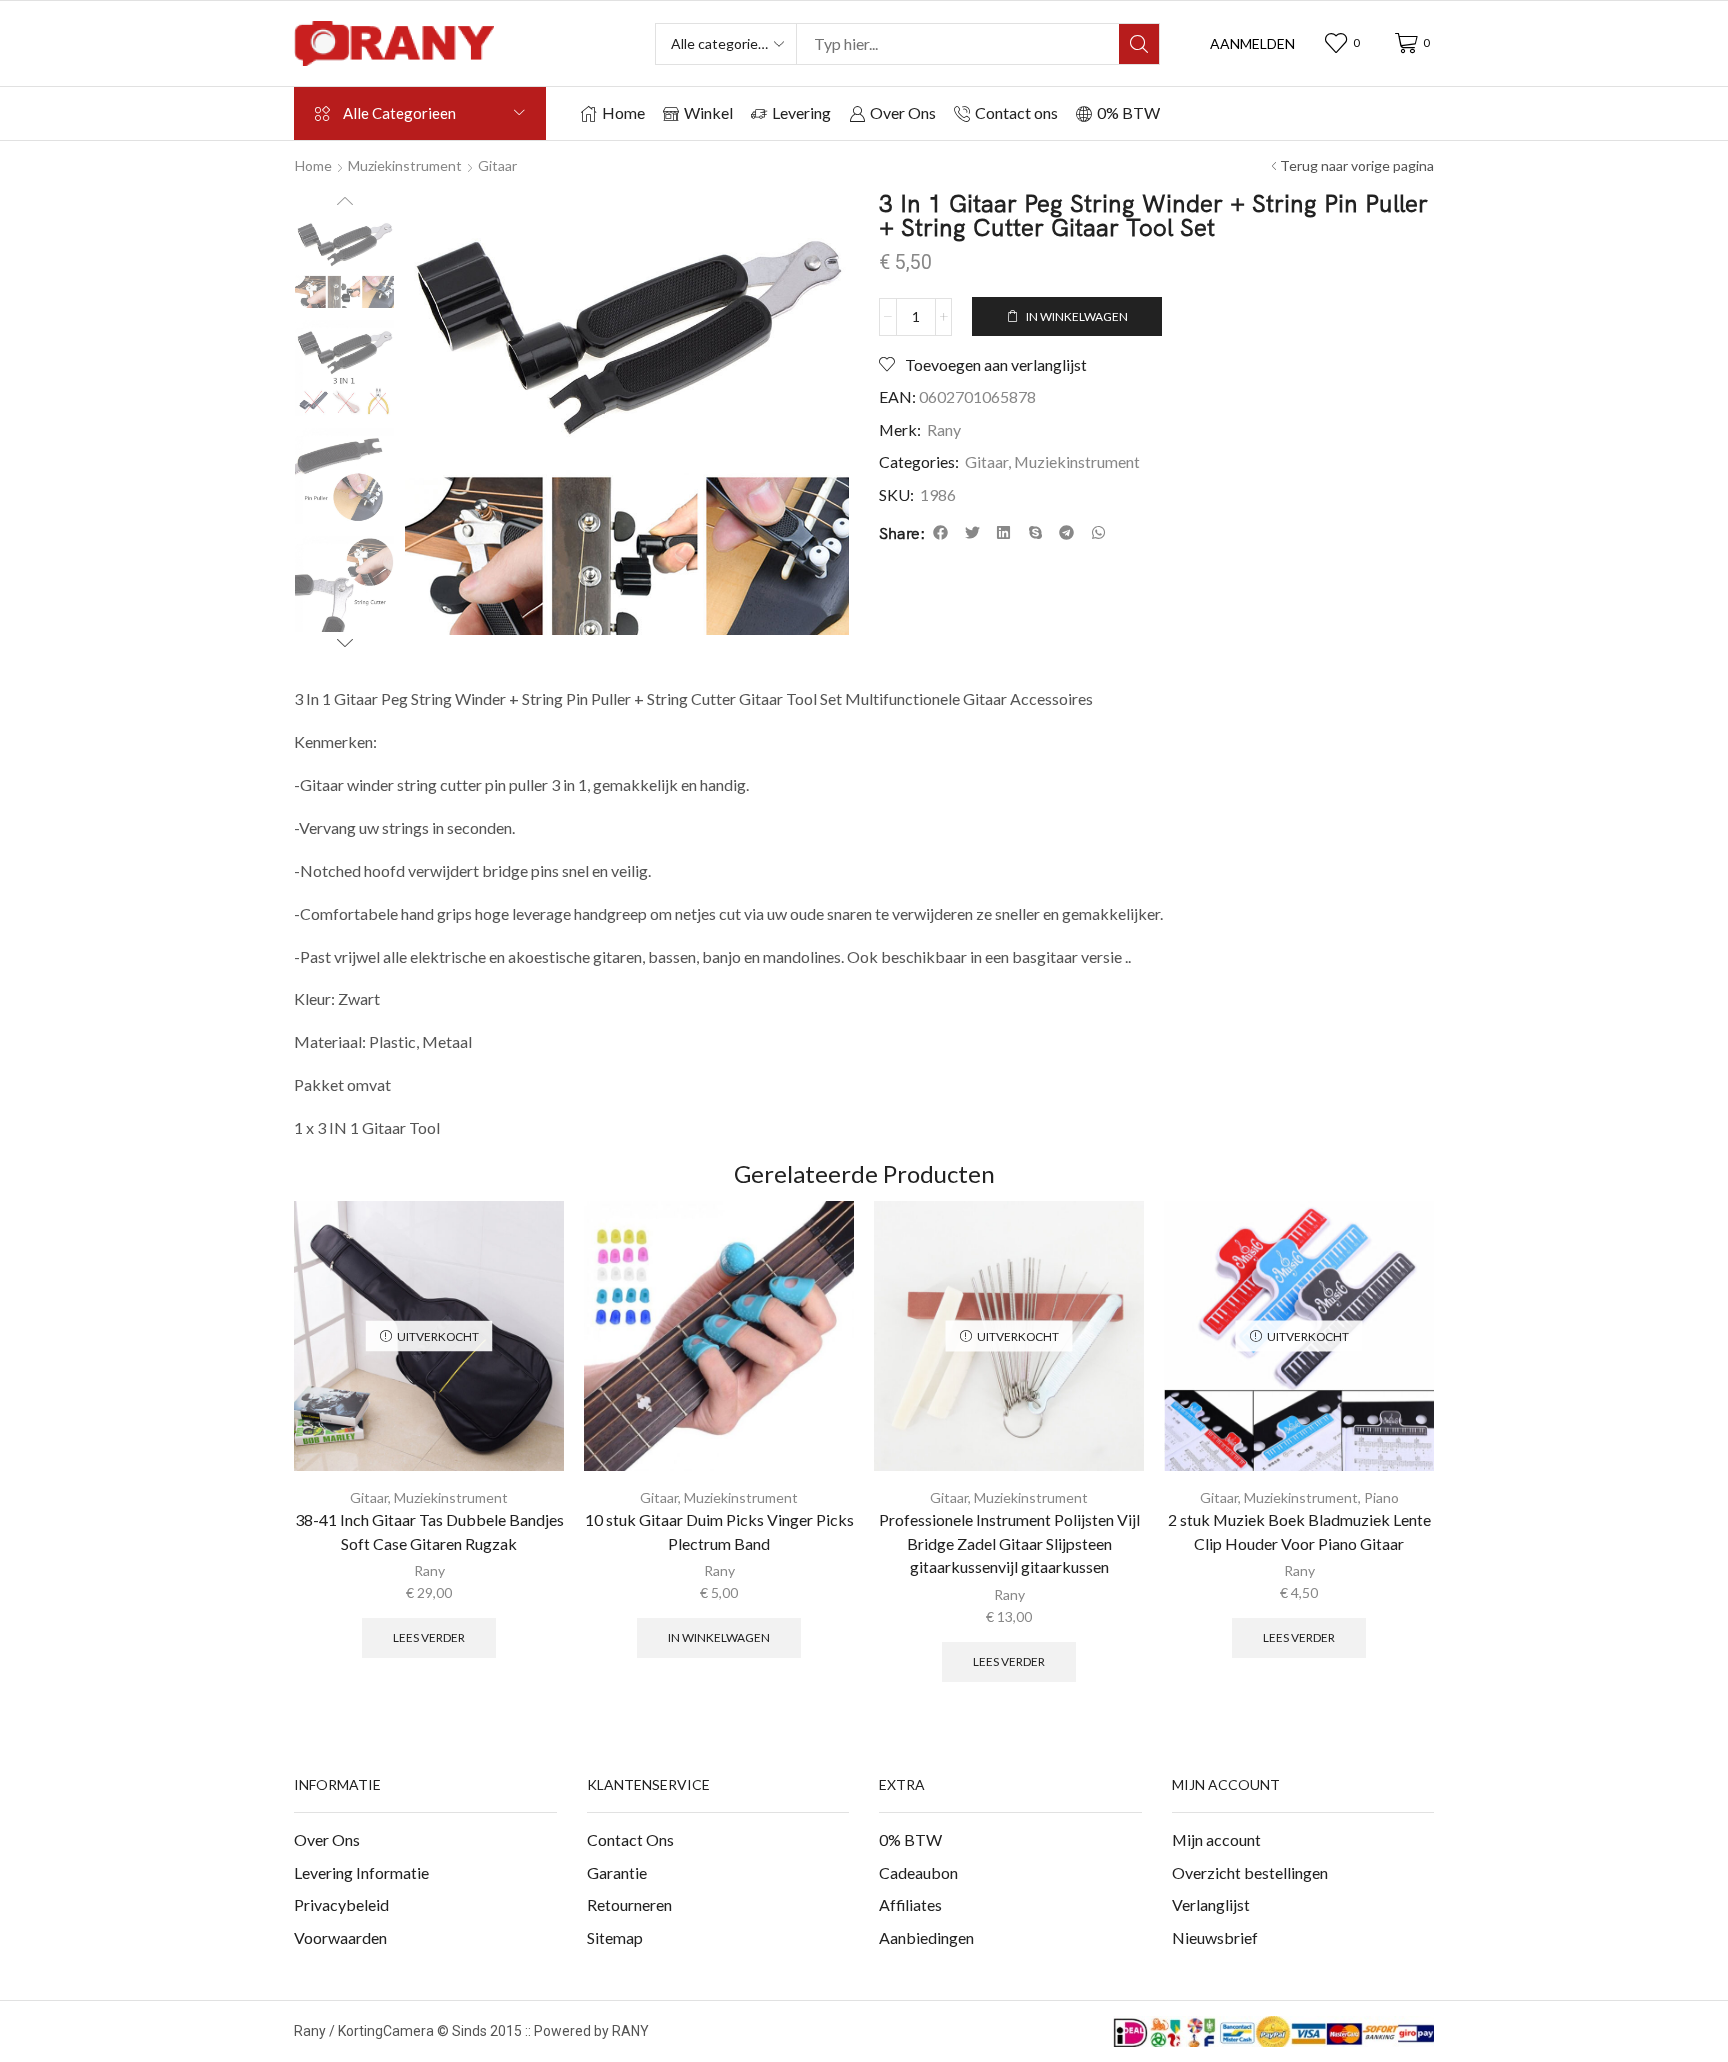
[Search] (1139, 44)
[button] (1252, 44)
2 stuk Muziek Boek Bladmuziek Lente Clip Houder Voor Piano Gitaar (1299, 1531)
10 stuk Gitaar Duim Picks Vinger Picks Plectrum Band (719, 1531)
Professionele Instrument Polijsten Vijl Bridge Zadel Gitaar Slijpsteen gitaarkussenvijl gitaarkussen (1009, 1543)
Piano (1381, 1497)
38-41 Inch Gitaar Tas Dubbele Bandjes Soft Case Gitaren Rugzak (429, 1531)
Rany (944, 429)
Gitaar (497, 165)
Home (313, 165)
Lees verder (429, 1637)
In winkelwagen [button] (719, 1637)
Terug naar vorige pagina (1357, 165)
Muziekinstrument (405, 165)
